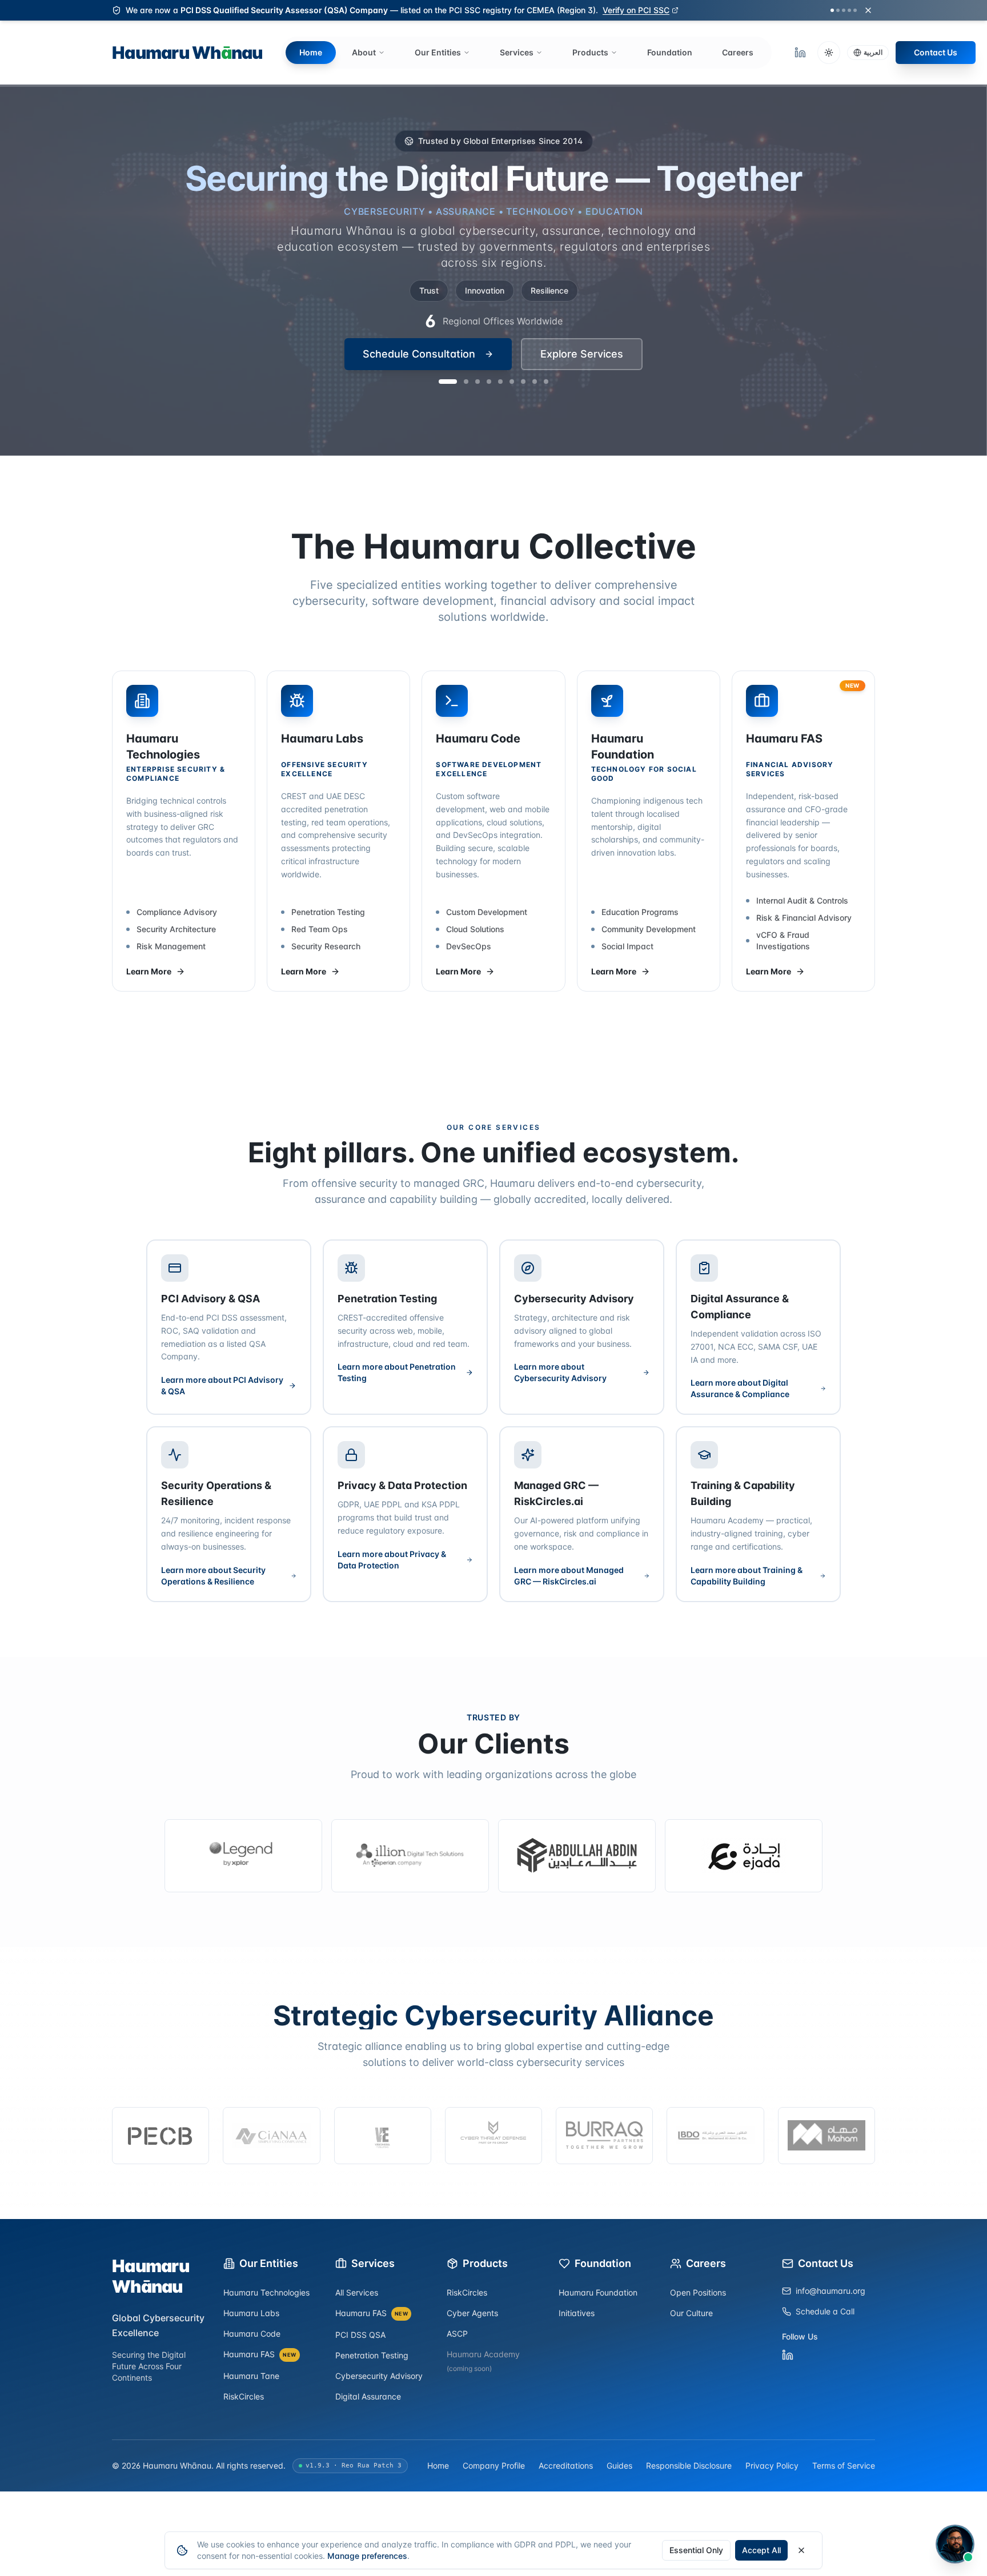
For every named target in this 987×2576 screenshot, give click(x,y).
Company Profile (494, 2465)
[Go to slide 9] (546, 354)
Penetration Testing (372, 2355)
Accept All (761, 2550)
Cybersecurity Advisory (379, 2376)
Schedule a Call (825, 2311)
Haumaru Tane (251, 2376)
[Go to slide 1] (441, 354)
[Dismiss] (959, 2493)
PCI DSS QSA (360, 2335)
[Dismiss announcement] (868, 10)
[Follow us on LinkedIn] (800, 53)
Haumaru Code (252, 2334)
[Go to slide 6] (512, 354)
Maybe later (931, 2540)
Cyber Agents (472, 2313)
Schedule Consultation (419, 324)
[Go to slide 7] (523, 354)
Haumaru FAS (260, 2354)
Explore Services (582, 324)
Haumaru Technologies (266, 2292)
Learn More (149, 971)
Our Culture (691, 2313)
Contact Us (936, 52)
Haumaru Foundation (598, 2292)
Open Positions (698, 2292)
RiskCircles (244, 2396)
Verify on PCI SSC (636, 10)
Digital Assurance (368, 2396)
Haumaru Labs (251, 2313)
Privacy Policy (772, 2465)
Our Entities (438, 52)
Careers (738, 52)
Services (517, 52)
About (364, 52)
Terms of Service (844, 2465)
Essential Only (696, 2550)
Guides (619, 2465)
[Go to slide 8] (535, 354)
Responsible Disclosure (689, 2465)
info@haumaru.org (830, 2291)
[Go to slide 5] (500, 354)
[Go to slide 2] (459, 354)
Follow (852, 2540)
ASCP (457, 2334)
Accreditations (566, 2465)
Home (311, 52)
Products (590, 52)
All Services (357, 2292)
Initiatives (577, 2313)
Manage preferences (367, 2556)
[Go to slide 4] (489, 354)
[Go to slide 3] (478, 354)
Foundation (670, 52)
